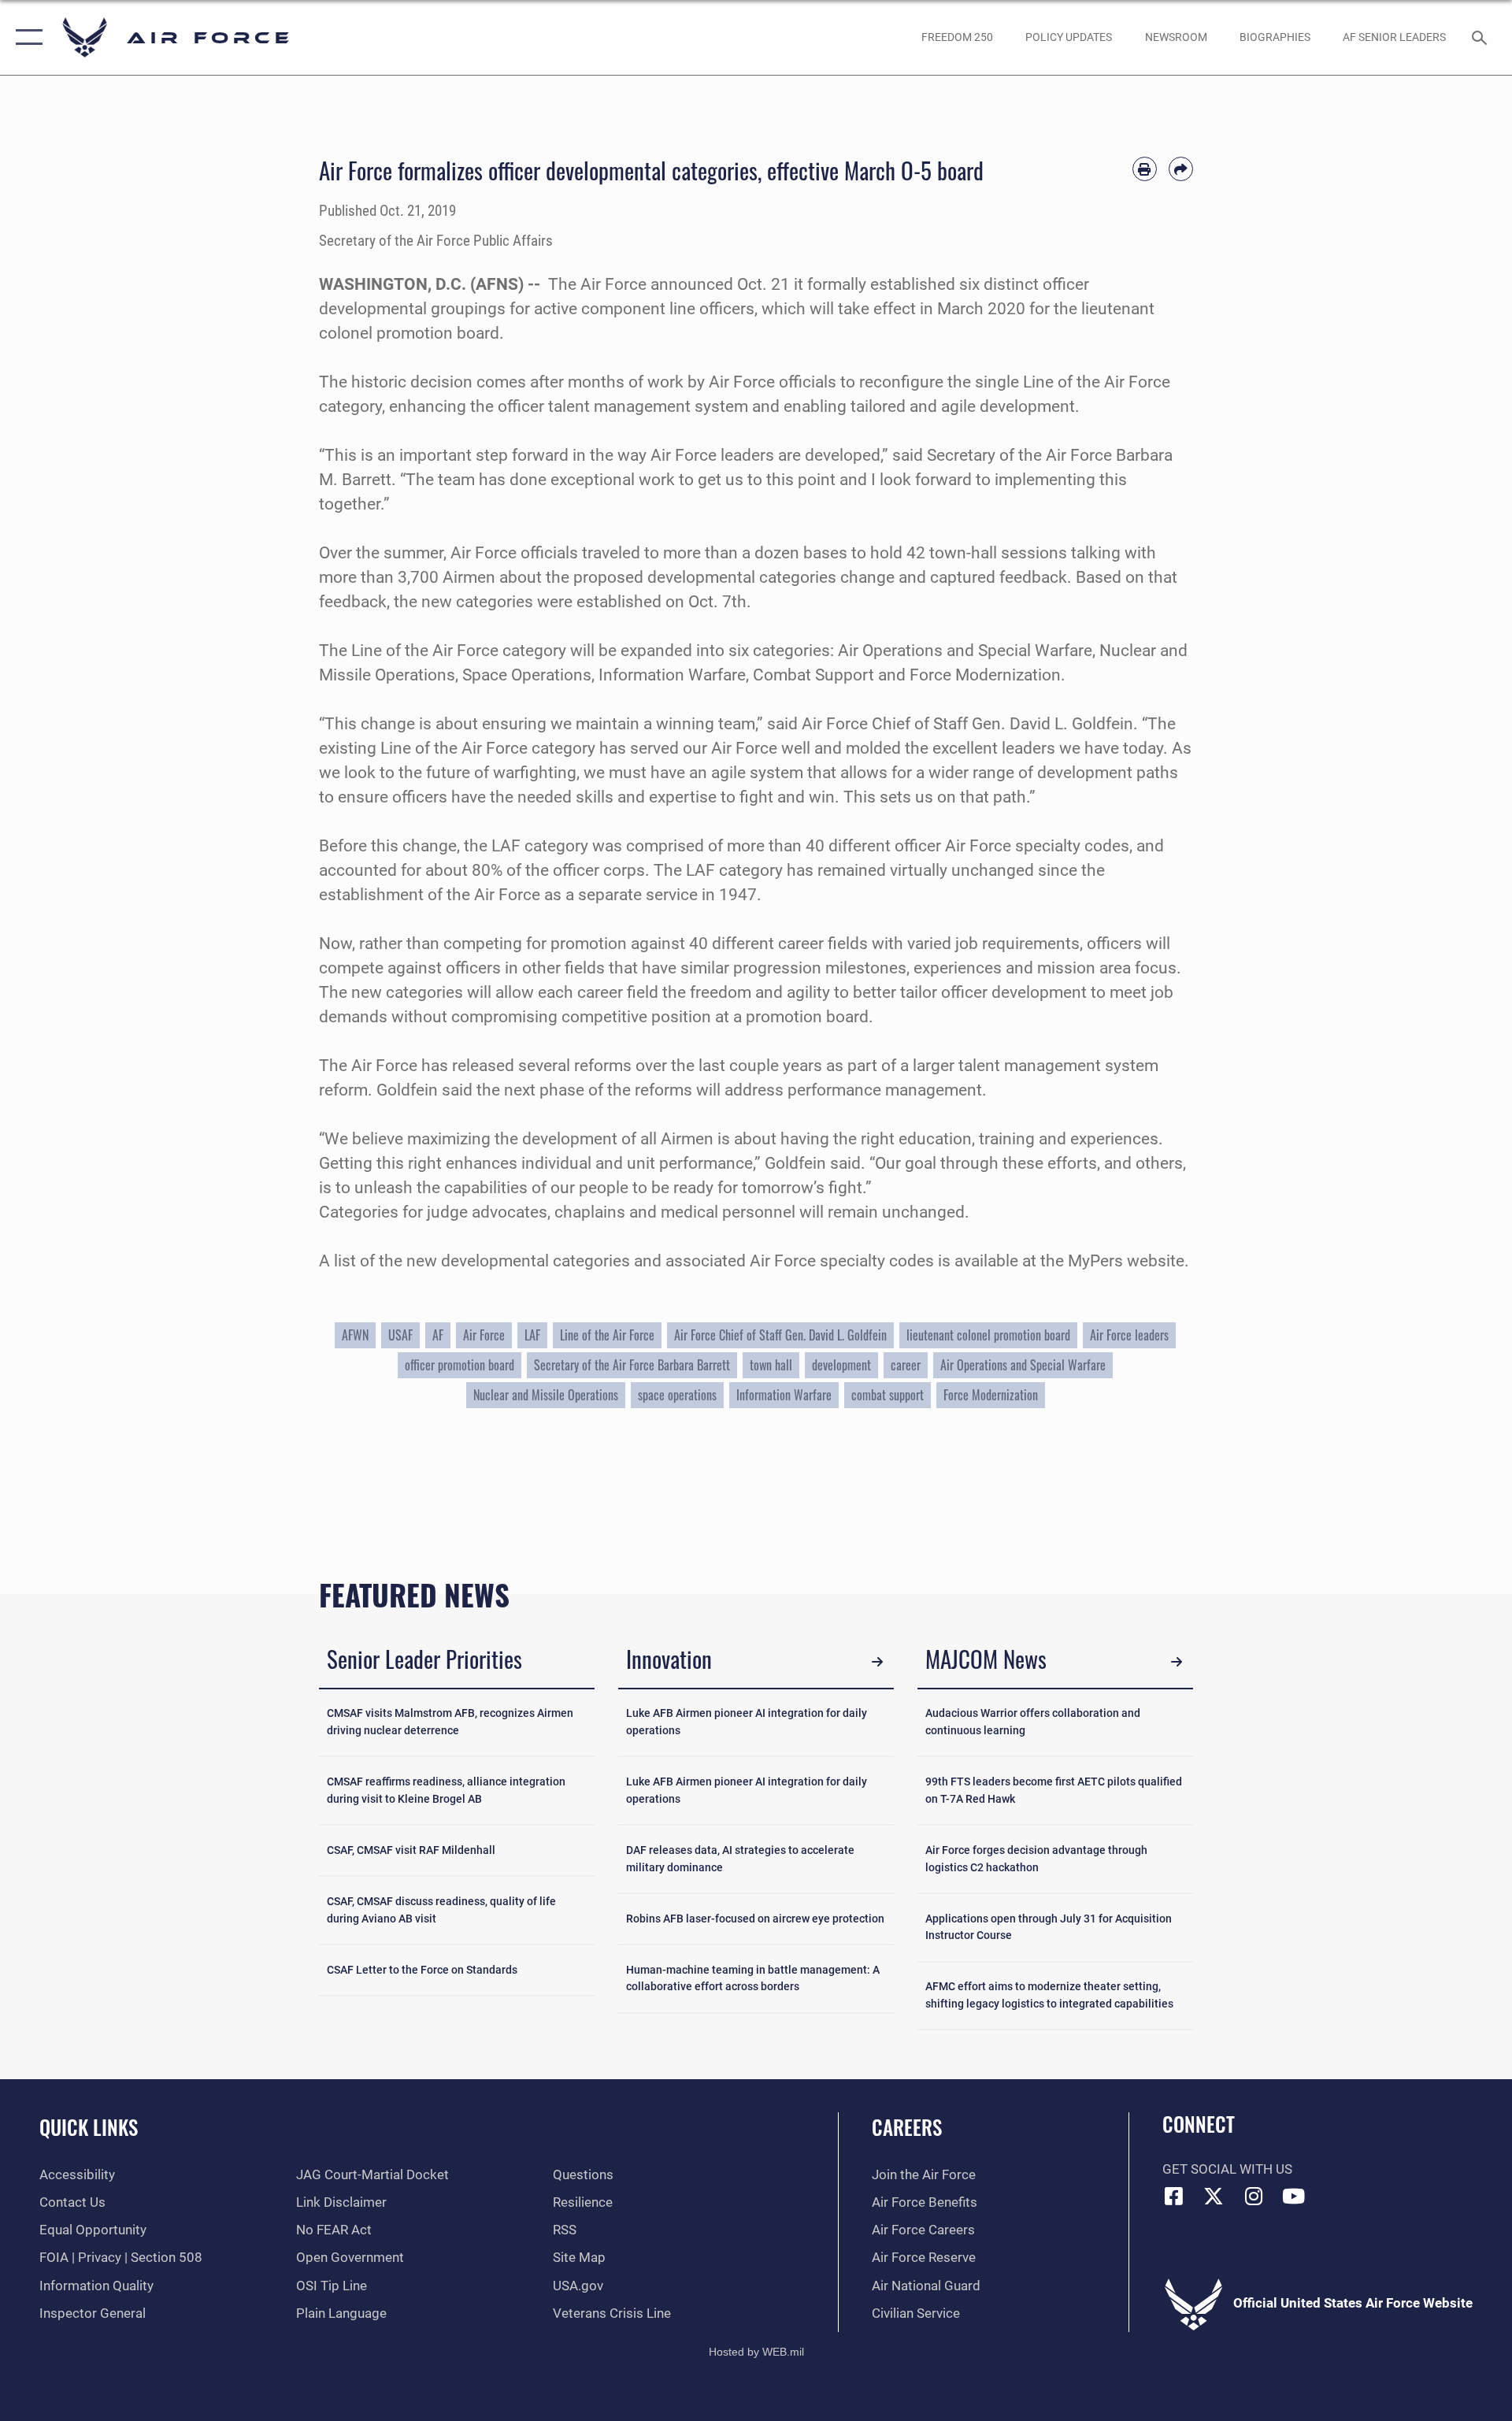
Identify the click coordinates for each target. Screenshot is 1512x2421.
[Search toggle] (1481, 37)
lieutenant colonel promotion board (988, 1335)
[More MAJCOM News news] (1177, 1661)
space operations (677, 1395)
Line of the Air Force (607, 1335)
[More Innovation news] (878, 1661)
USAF (400, 1335)
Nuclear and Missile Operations (546, 1395)
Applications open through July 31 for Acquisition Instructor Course (1049, 1928)
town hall (771, 1365)
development (841, 1365)
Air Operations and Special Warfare (1023, 1365)
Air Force (613, 284)
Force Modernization (991, 1395)
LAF (532, 1335)
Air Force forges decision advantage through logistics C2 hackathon (1036, 1859)
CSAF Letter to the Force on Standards (422, 1970)
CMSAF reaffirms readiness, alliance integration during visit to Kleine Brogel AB (446, 1791)
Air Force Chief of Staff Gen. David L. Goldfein (967, 724)
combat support (888, 1395)
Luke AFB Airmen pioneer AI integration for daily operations (747, 1722)
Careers (907, 2127)
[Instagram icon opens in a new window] (1254, 2196)
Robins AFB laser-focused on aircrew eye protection (755, 1919)
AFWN (355, 1335)
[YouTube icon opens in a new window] (1294, 2196)
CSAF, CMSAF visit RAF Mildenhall (411, 1850)
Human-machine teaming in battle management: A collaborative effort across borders (753, 1979)
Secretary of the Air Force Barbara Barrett (632, 1365)
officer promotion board (460, 1365)
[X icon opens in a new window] (1214, 2196)
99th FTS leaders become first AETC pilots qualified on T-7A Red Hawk (1054, 1791)
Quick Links (89, 2127)
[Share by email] (1181, 169)
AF (438, 1335)
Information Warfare (784, 1395)
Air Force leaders (1129, 1335)
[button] (26, 37)
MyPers (1095, 1261)
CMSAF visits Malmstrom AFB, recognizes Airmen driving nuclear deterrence (450, 1722)
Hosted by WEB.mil (756, 2352)
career (906, 1365)
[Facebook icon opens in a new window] (1174, 2196)
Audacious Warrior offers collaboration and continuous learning (1033, 1722)
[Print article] (1145, 169)
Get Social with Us (1227, 2169)
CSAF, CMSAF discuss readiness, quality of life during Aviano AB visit (441, 1910)
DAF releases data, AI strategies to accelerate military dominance (740, 1859)
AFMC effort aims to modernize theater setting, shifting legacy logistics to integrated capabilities (1049, 1995)
